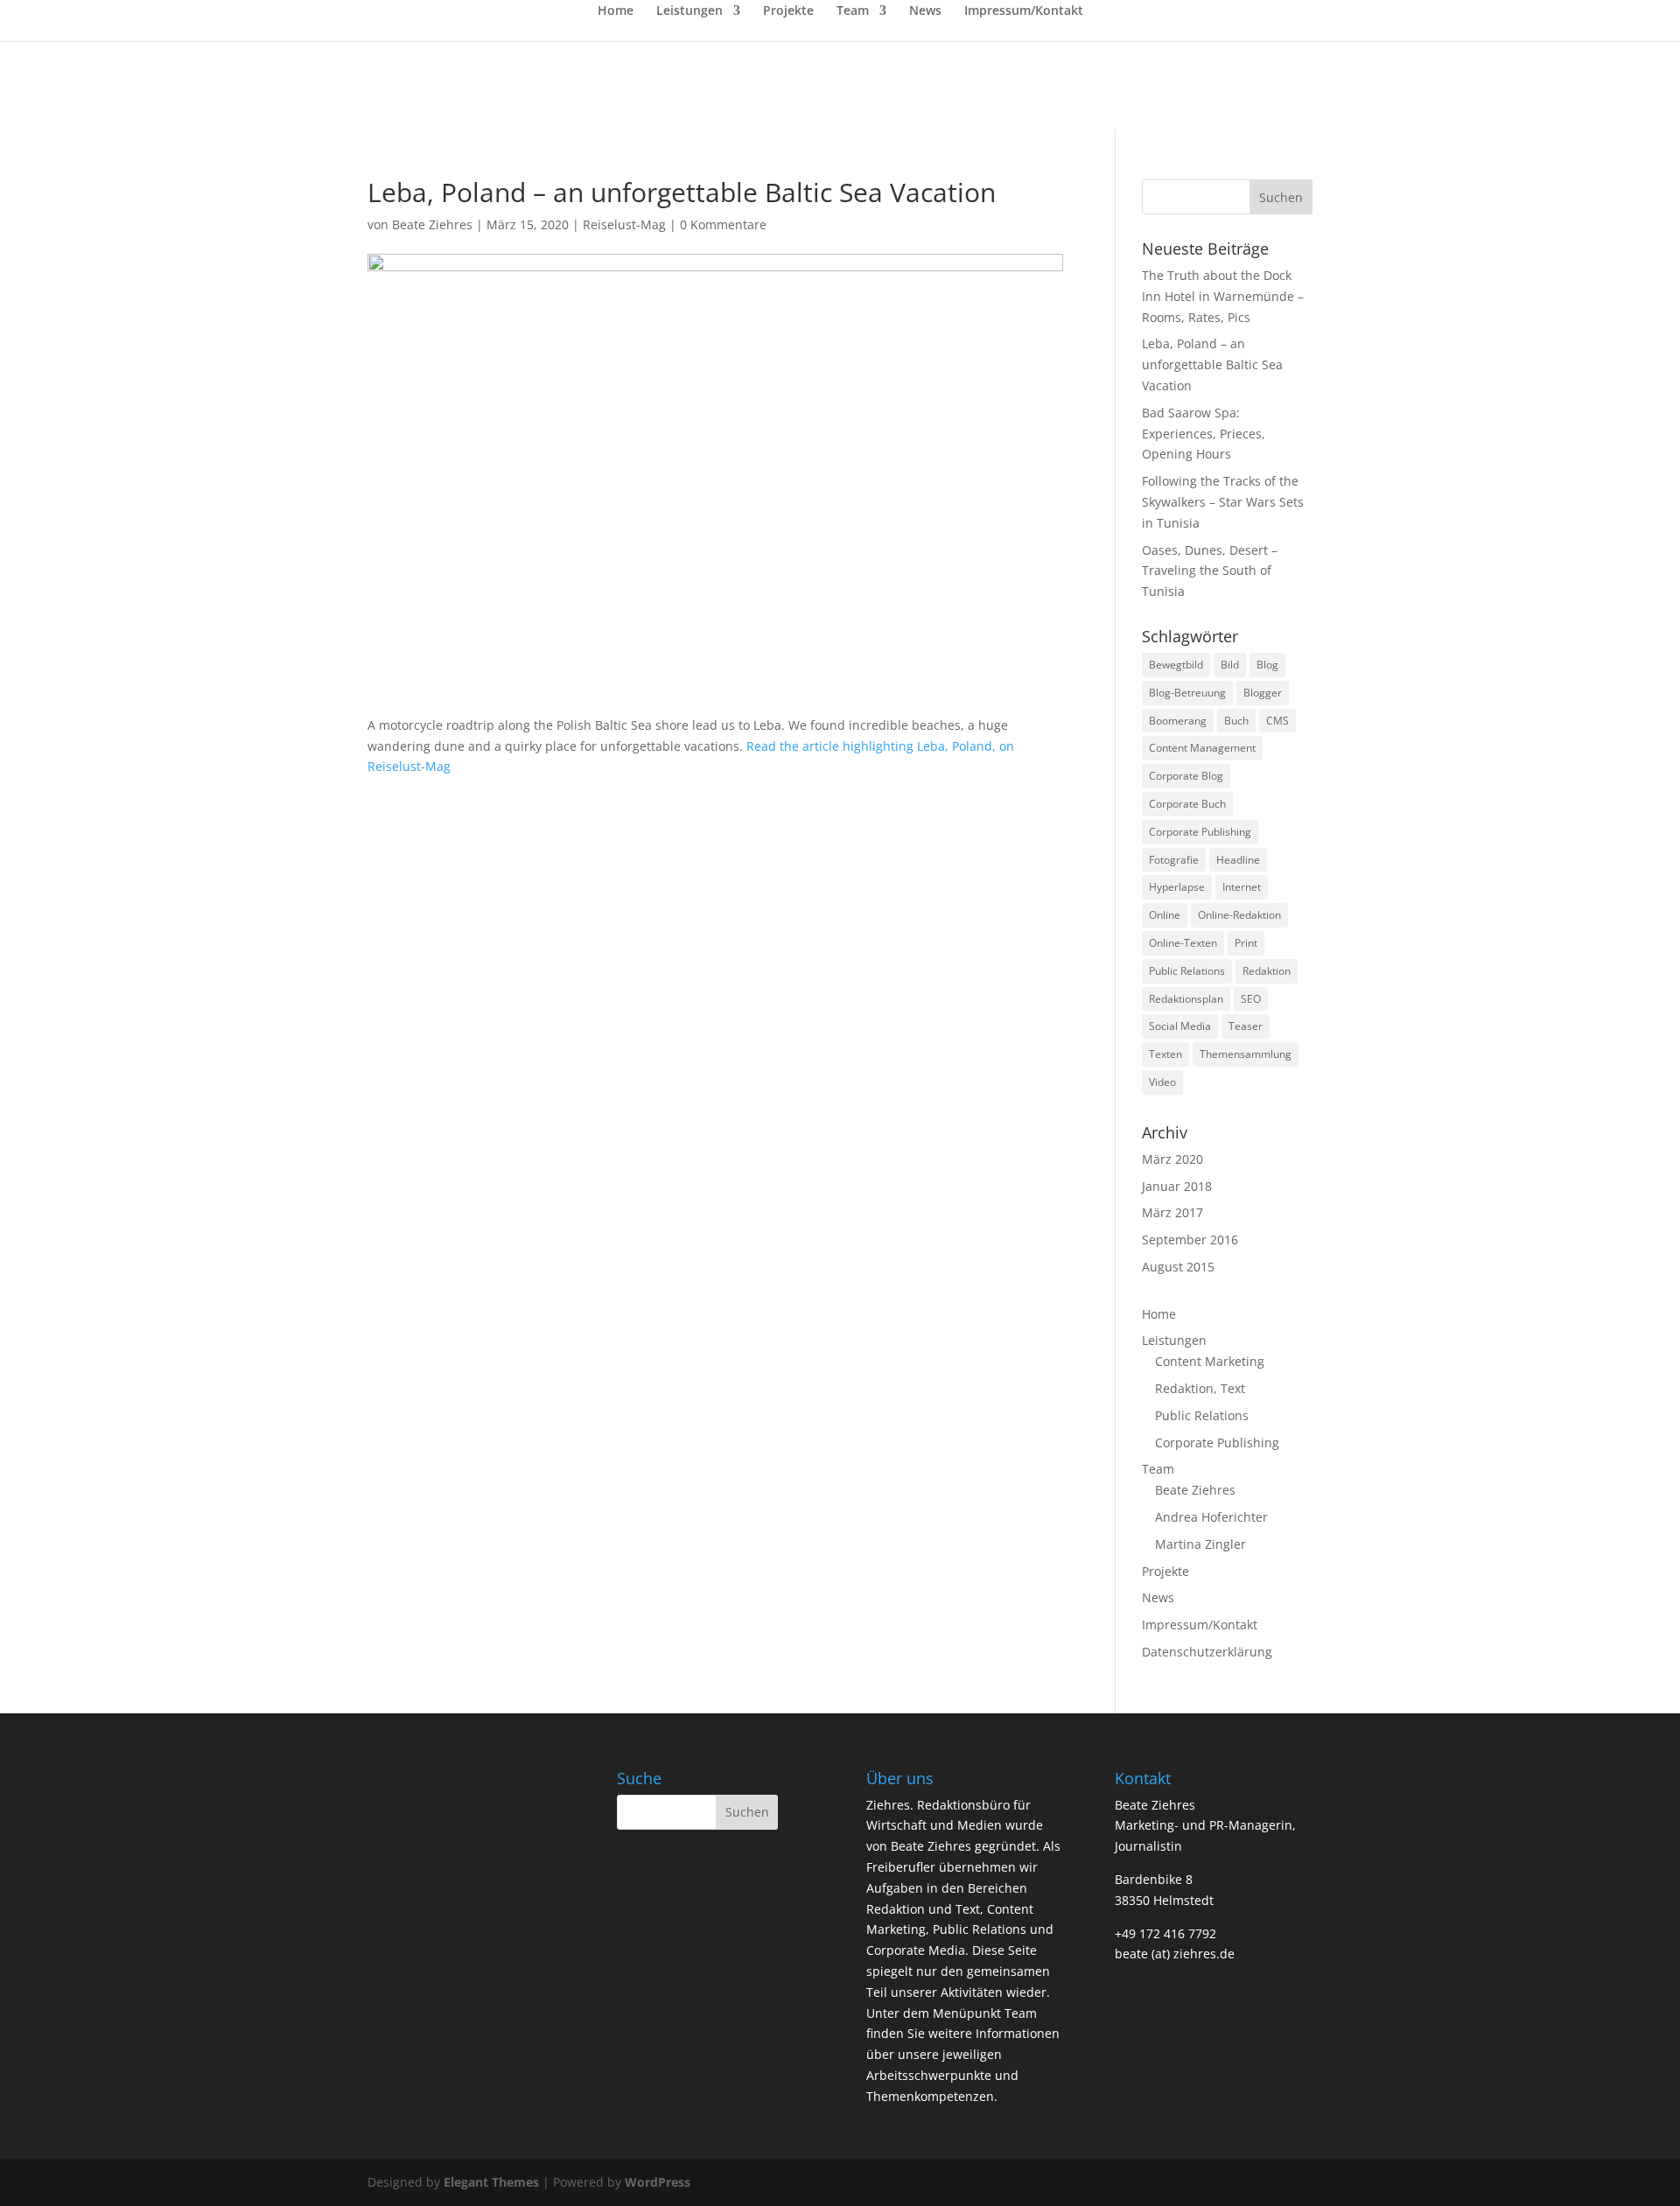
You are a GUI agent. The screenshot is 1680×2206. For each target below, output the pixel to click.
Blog (1267, 665)
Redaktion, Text (1200, 1388)
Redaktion (1267, 971)
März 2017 (1172, 1212)
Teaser (1246, 1026)
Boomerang (1178, 721)
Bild (1230, 665)
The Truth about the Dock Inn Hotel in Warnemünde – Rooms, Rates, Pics (1223, 296)
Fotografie (1174, 860)
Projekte (788, 11)
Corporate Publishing (1200, 832)
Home (616, 11)
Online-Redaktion (1239, 915)
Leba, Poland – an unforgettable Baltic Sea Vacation (1212, 364)
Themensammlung (1246, 1054)
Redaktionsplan (1186, 999)
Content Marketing (1210, 1361)
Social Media (1180, 1026)
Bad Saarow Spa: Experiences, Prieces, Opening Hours (1204, 434)
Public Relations (1187, 971)
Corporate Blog (1186, 776)
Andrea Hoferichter (1211, 1517)
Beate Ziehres (432, 224)
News (925, 11)
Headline (1238, 860)
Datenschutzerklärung (1207, 1652)
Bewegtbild (1176, 665)
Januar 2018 (1177, 1186)
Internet (1242, 887)
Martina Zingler (1200, 1544)
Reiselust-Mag (624, 224)
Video (1162, 1082)
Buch (1236, 721)
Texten (1165, 1054)
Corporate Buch (1187, 804)
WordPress (658, 2182)
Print (1246, 943)
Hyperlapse (1177, 887)
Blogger (1263, 693)
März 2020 (1172, 1159)
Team (853, 11)
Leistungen (689, 11)
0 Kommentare (723, 224)
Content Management (1202, 748)
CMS (1277, 721)
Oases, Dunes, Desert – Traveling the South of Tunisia (1210, 571)
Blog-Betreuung (1187, 693)
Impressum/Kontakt (1024, 11)
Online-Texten (1183, 943)
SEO (1251, 999)
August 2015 (1178, 1267)
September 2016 (1190, 1240)
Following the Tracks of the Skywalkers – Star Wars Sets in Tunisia (1223, 502)
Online (1165, 915)
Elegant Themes (491, 2182)
